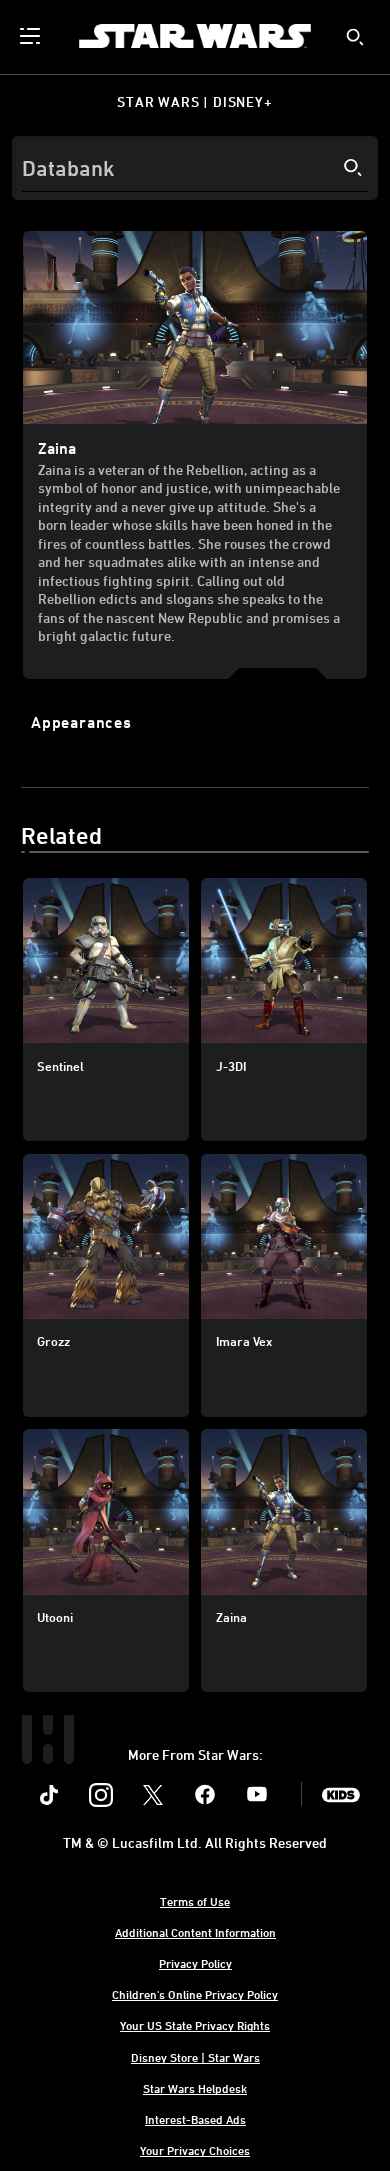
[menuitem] (32, 36)
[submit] (355, 37)
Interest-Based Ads (195, 2119)
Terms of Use (195, 1901)
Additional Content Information (195, 1932)
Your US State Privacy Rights (195, 2025)
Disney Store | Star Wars (195, 2057)
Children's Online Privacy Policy (195, 1994)
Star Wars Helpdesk (195, 2088)
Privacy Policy (195, 1963)
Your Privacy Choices (195, 2150)
